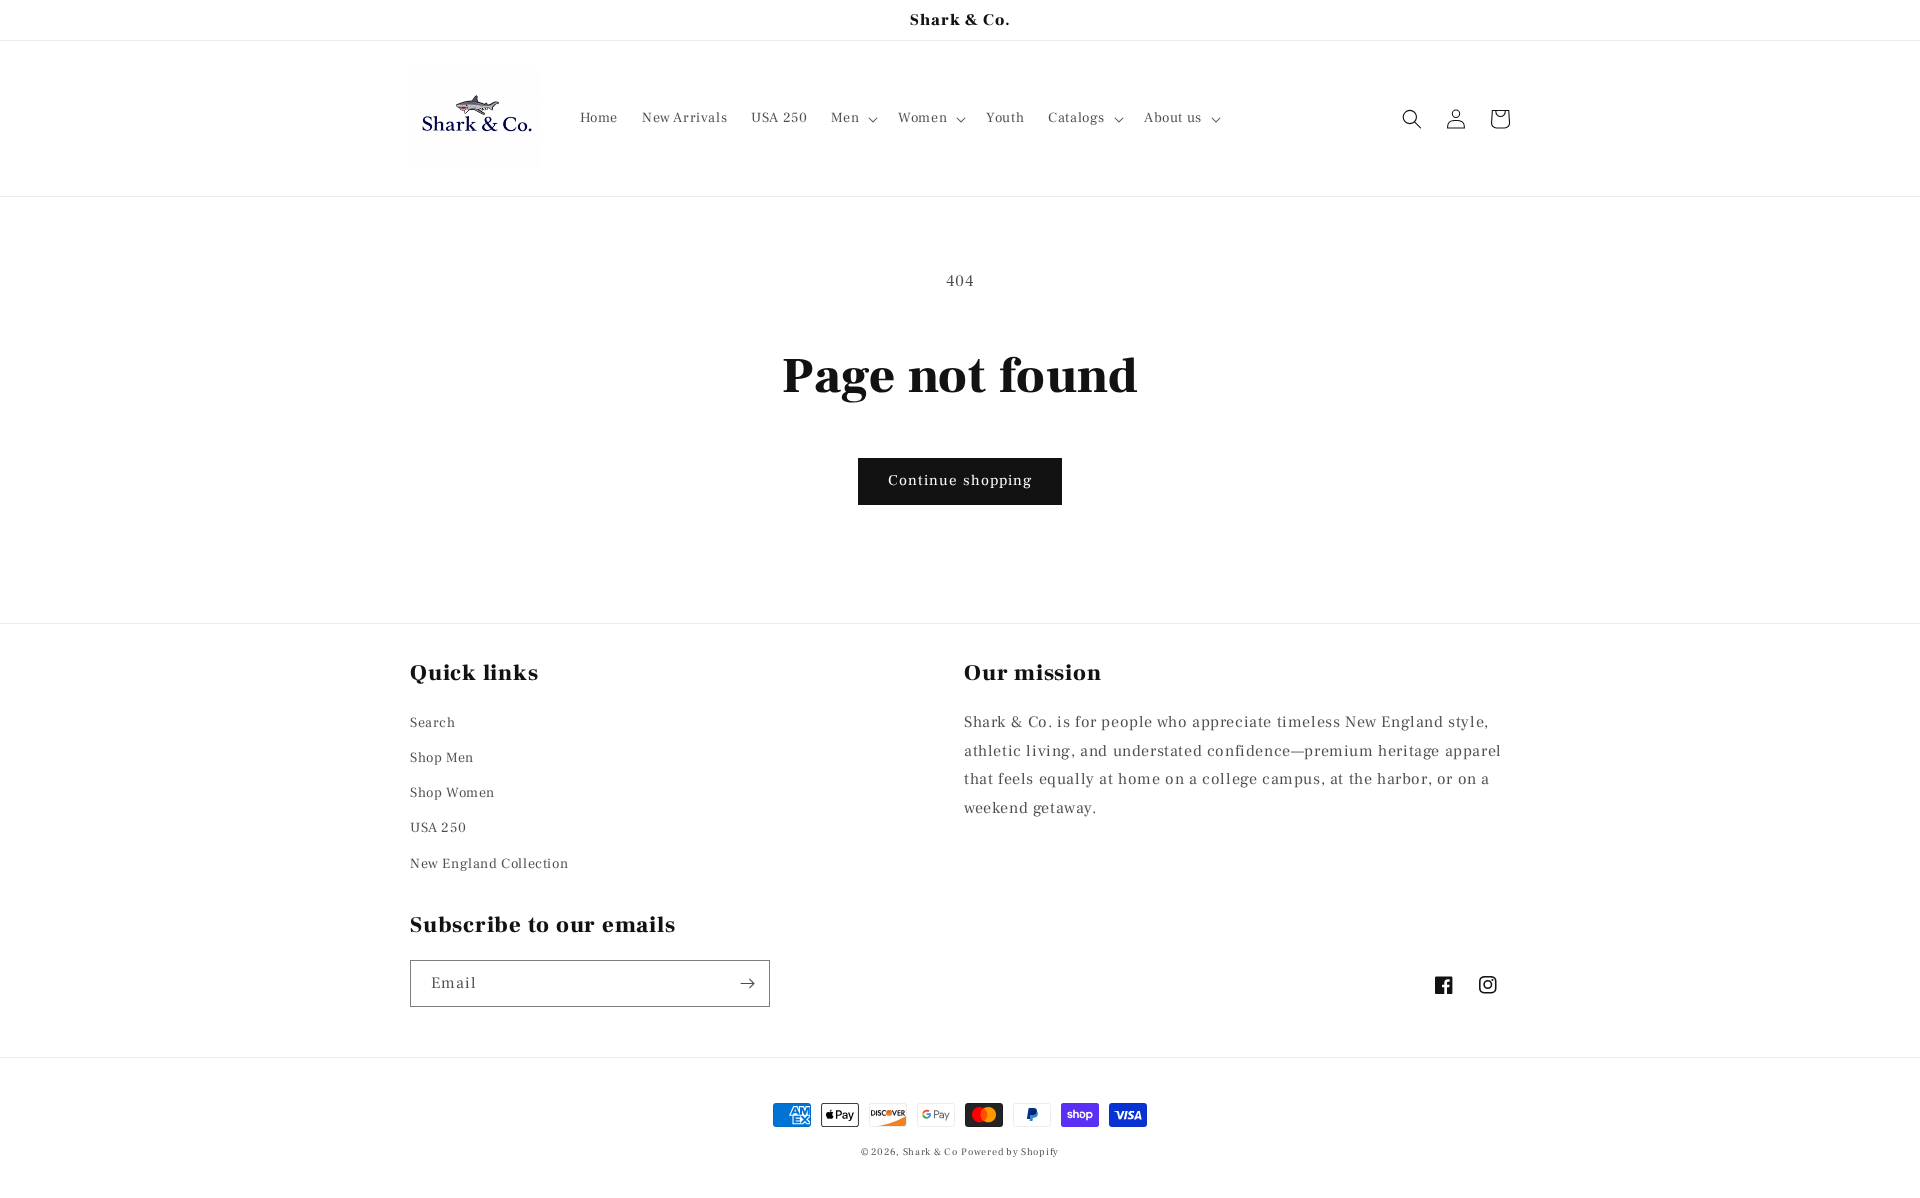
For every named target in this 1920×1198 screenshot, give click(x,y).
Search (433, 723)
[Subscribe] (747, 983)
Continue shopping (960, 480)
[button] (852, 118)
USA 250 (438, 828)
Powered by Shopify (1010, 1151)
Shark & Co (930, 1151)
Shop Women (452, 793)
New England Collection (489, 864)
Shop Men (442, 758)
